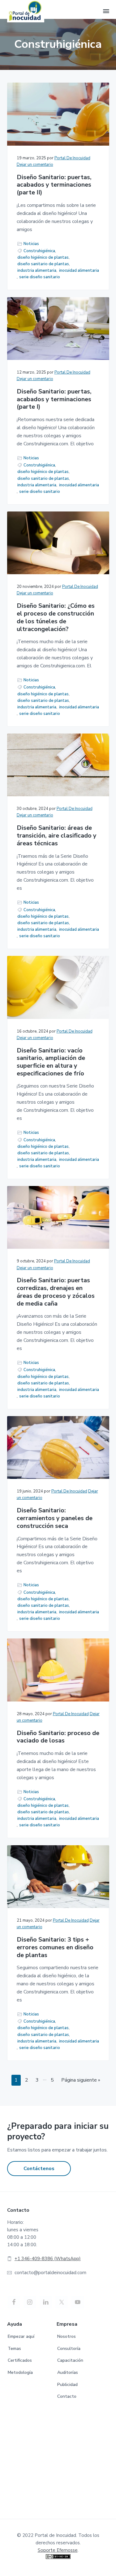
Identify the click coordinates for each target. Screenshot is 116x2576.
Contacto (67, 2396)
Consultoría (69, 2349)
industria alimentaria (37, 270)
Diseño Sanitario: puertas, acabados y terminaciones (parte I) (54, 399)
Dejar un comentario (35, 165)
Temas (14, 2349)
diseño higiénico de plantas (43, 257)
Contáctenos (39, 2169)
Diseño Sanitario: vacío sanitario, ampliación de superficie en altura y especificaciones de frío (51, 1062)
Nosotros (67, 2336)
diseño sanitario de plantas (43, 264)
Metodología (20, 2372)
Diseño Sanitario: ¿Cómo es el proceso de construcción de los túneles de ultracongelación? (56, 618)
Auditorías (68, 2372)
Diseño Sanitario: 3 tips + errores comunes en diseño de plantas (55, 1947)
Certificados (20, 2360)
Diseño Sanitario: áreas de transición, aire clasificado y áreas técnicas (57, 836)
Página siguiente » (81, 2080)
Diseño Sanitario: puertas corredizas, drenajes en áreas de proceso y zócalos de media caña (56, 1292)
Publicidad (67, 2385)
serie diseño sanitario (40, 277)
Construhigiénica (39, 251)
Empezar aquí (21, 2336)
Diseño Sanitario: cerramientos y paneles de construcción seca (55, 1518)
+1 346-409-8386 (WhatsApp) (48, 2259)
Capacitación (70, 2360)
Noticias (31, 244)
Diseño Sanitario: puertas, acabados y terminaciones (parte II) (54, 185)
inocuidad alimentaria (79, 270)
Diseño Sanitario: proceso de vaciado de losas (58, 1737)
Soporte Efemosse (58, 2550)
